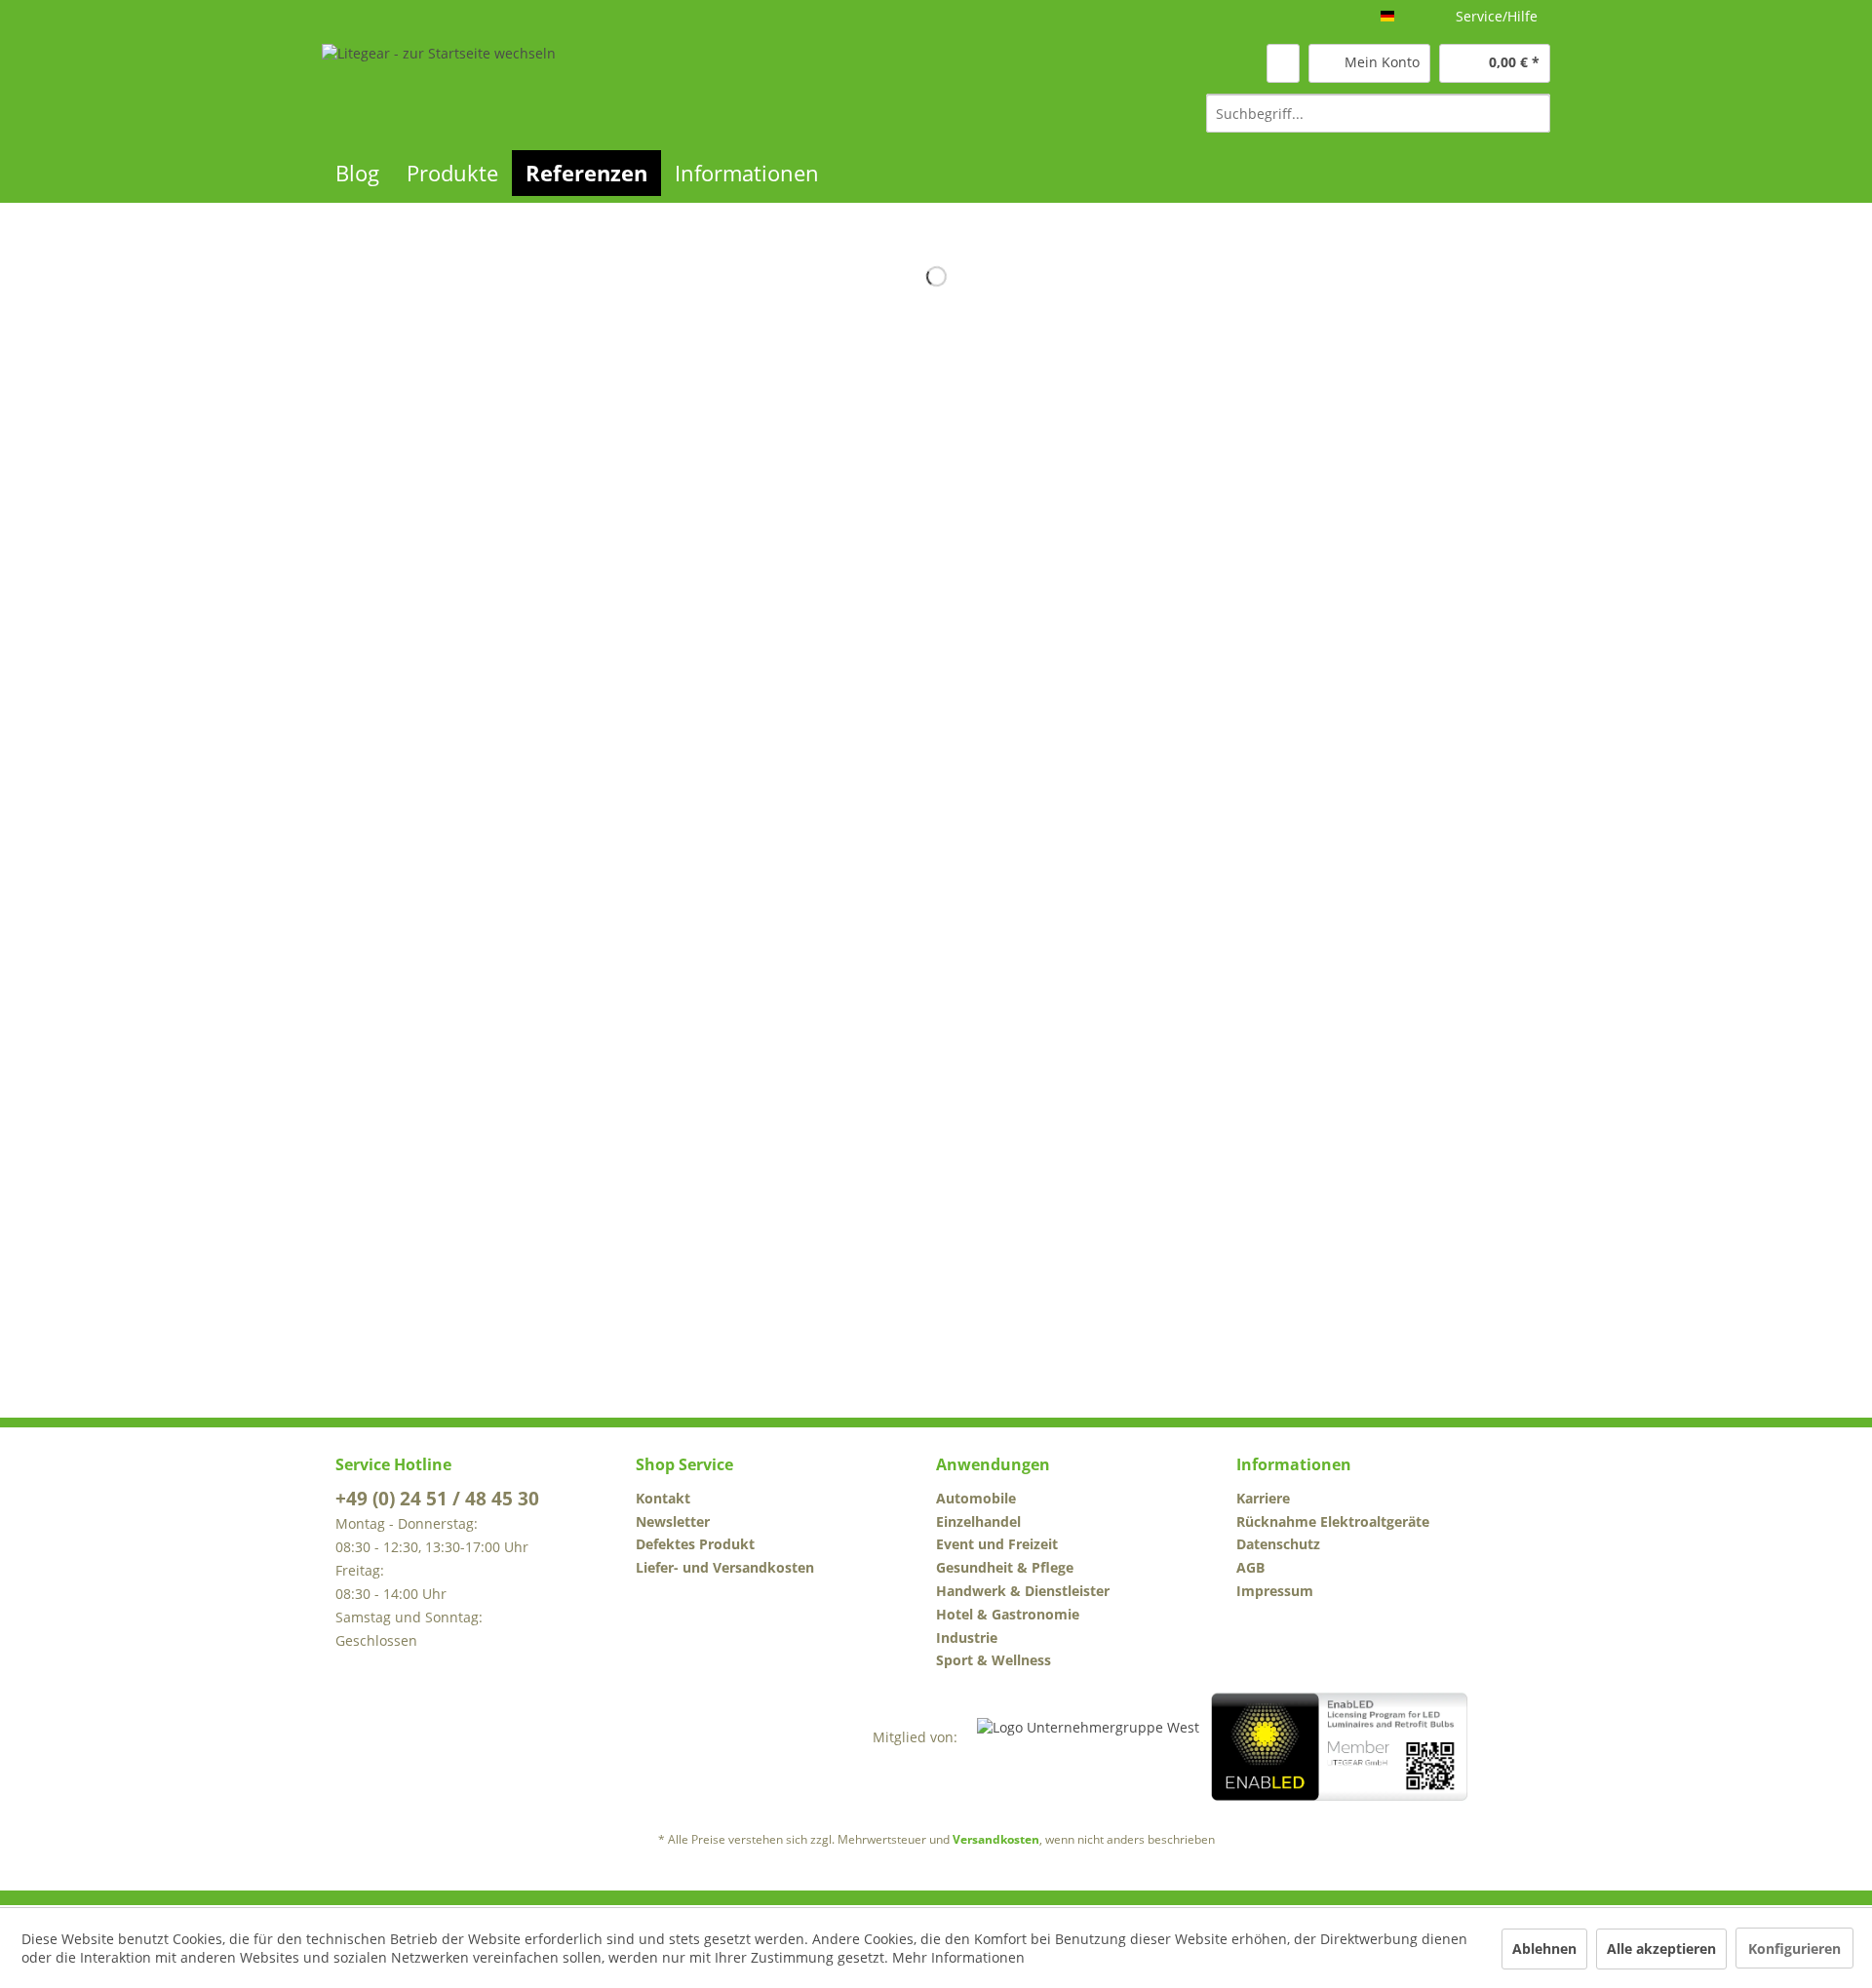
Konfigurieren (1794, 1949)
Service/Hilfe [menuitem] (1497, 16)
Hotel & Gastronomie (1008, 1614)
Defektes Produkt (695, 1544)
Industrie (967, 1637)
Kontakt (663, 1498)
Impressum (1275, 1591)
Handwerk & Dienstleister (1023, 1591)
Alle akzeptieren (1661, 1949)
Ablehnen (1544, 1949)
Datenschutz (1278, 1544)
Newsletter (673, 1521)
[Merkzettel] (1283, 63)
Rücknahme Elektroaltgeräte (1333, 1521)
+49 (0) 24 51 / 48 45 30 (437, 1499)
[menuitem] (1378, 113)
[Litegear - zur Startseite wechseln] (439, 87)
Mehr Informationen (958, 1957)
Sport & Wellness (994, 1660)
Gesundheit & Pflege (1005, 1567)
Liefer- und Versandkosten (725, 1567)
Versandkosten (996, 1839)
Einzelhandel (978, 1521)
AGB (1250, 1567)
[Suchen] (1532, 113)
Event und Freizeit (997, 1544)
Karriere (1263, 1498)
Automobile (976, 1498)
